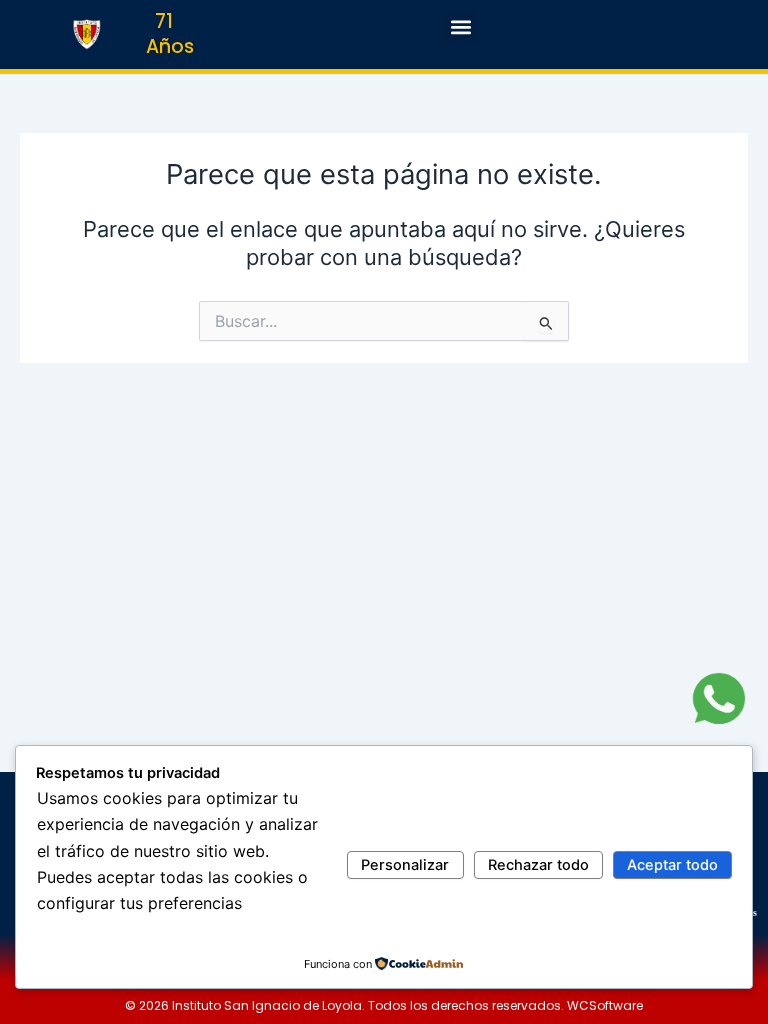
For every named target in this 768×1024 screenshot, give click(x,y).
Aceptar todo (672, 865)
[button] (460, 26)
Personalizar (405, 865)
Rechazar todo (538, 865)
